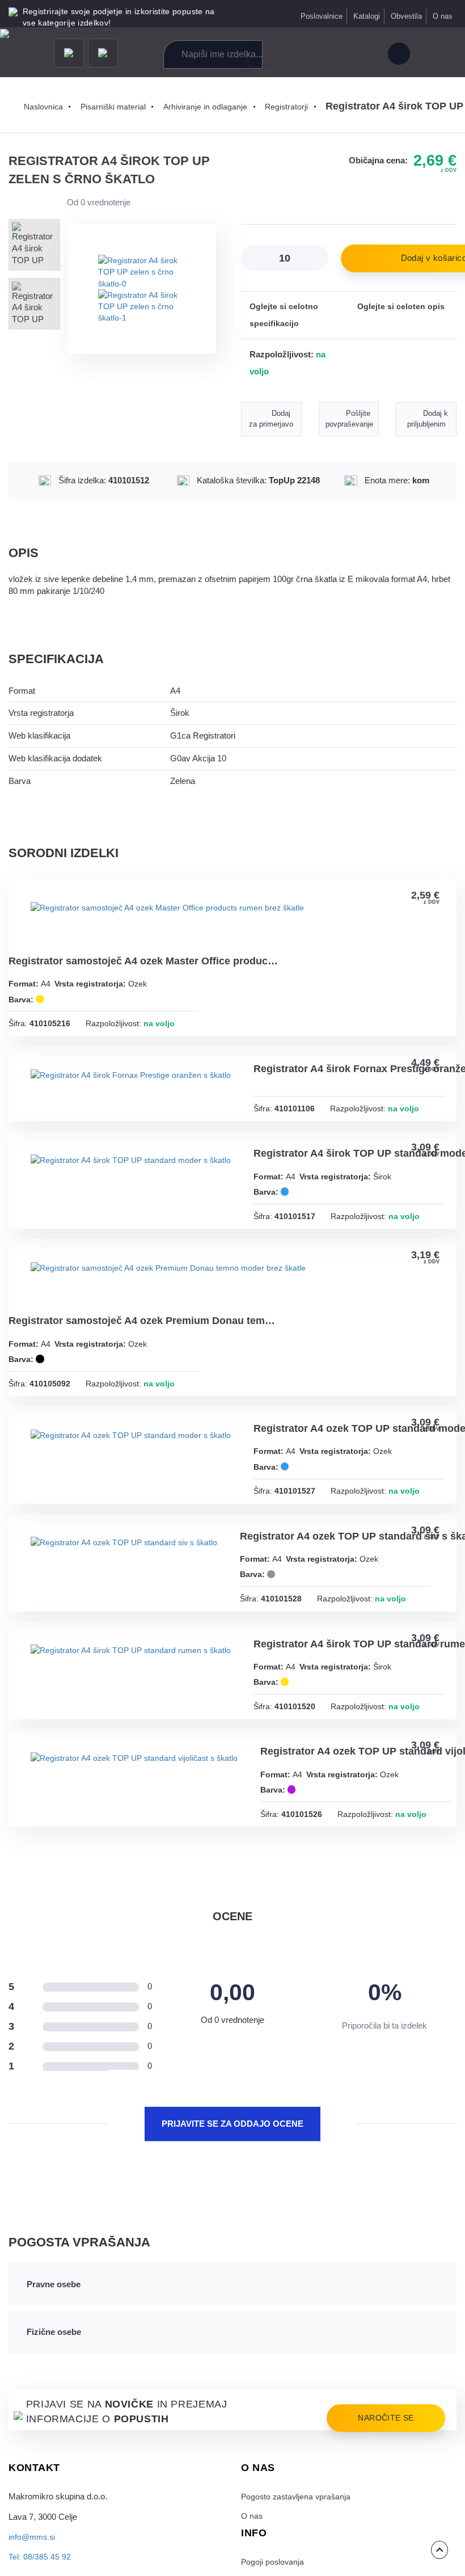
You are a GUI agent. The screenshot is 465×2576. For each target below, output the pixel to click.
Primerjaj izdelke (315, 55)
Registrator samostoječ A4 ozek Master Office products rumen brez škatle (145, 964)
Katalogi (366, 16)
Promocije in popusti (69, 54)
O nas (443, 16)
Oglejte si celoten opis (401, 307)
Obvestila (406, 16)
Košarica (365, 55)
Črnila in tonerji (103, 54)
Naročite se (383, 2499)
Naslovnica (45, 107)
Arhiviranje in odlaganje (211, 107)
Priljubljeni (341, 55)
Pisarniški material (117, 107)
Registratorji (293, 107)
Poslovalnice (320, 16)
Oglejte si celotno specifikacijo (284, 315)
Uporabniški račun (398, 55)
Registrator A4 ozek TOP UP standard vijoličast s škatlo (143, 1831)
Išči (263, 54)
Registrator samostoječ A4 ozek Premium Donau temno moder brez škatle (145, 1331)
